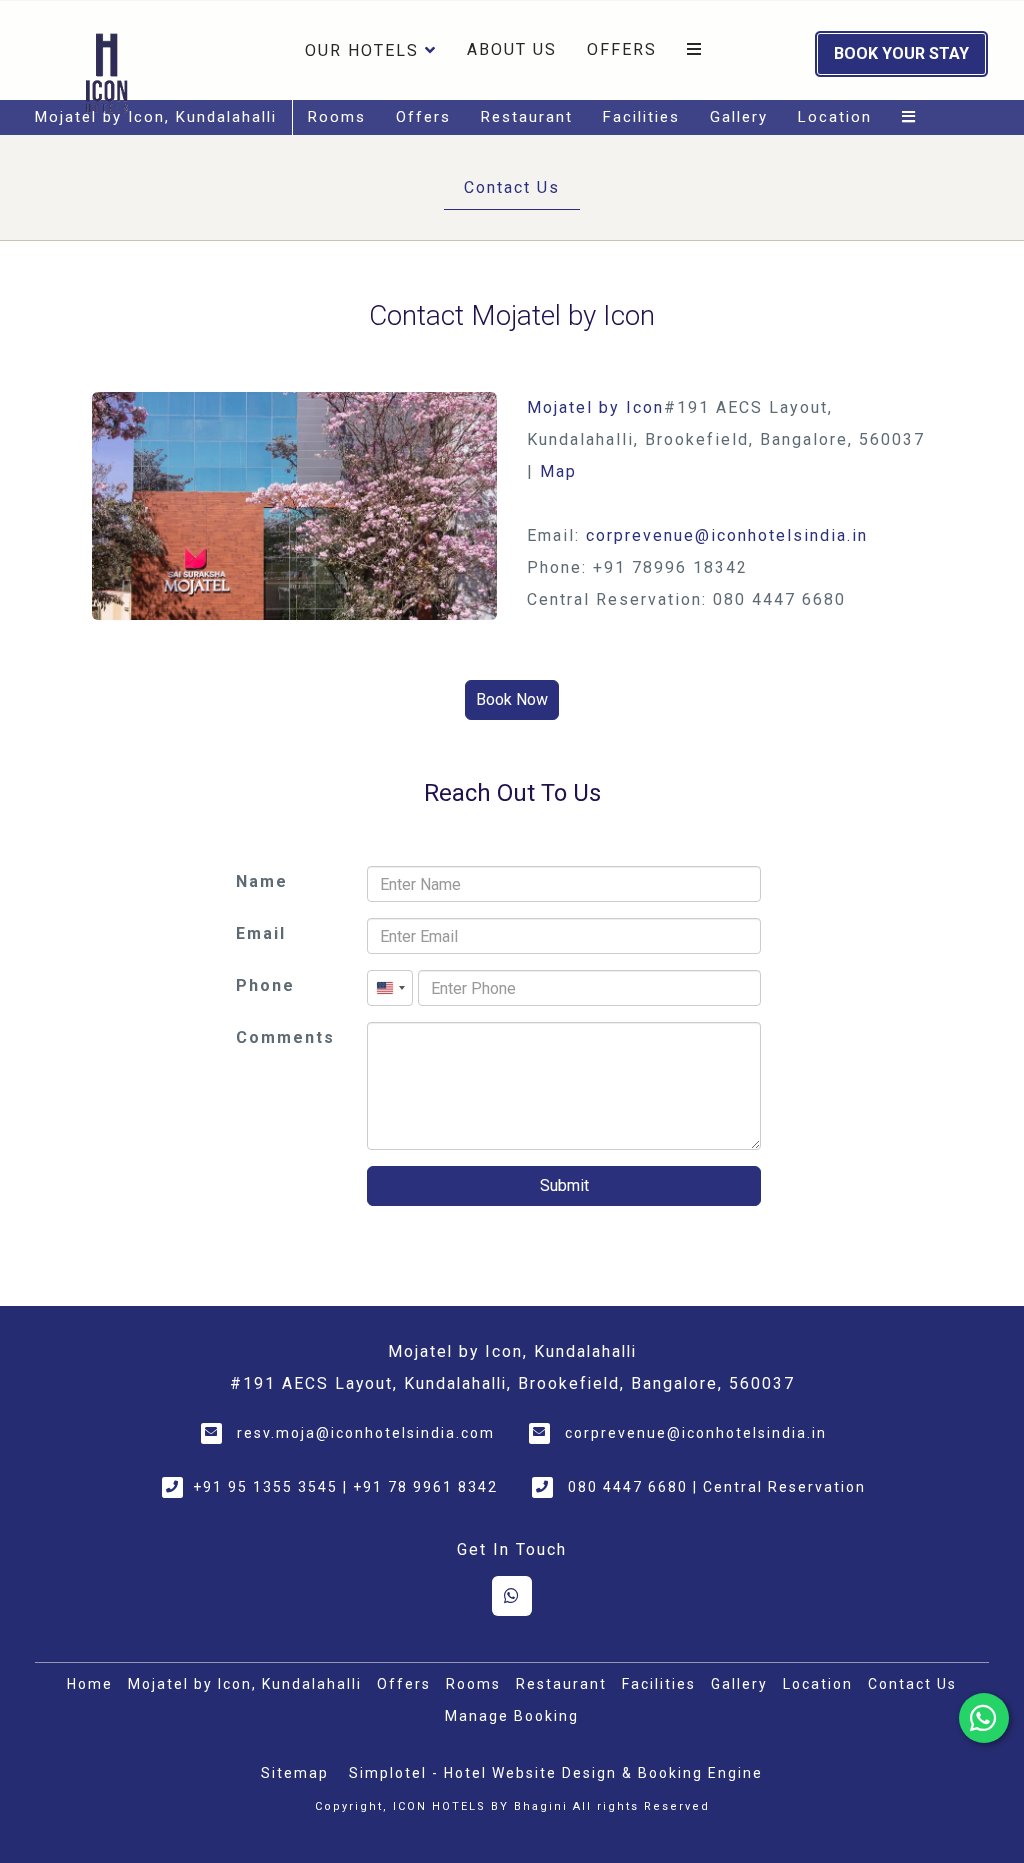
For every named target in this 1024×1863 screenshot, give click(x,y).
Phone (265, 985)
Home (90, 1684)
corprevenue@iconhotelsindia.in (727, 535)
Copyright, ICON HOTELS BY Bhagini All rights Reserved (512, 1806)
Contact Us (512, 187)
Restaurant (527, 117)
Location (835, 117)
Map (558, 471)
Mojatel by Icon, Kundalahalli (156, 117)
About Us (512, 49)
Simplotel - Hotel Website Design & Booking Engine (556, 1773)
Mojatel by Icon (595, 407)
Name (262, 881)
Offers (622, 49)
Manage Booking (512, 1716)
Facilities (641, 117)
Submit (564, 1185)
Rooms (337, 117)
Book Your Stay (901, 53)
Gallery (739, 117)
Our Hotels (362, 50)
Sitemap (295, 1773)
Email (261, 933)
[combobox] (390, 988)
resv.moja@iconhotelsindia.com (366, 1433)
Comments (285, 1037)
